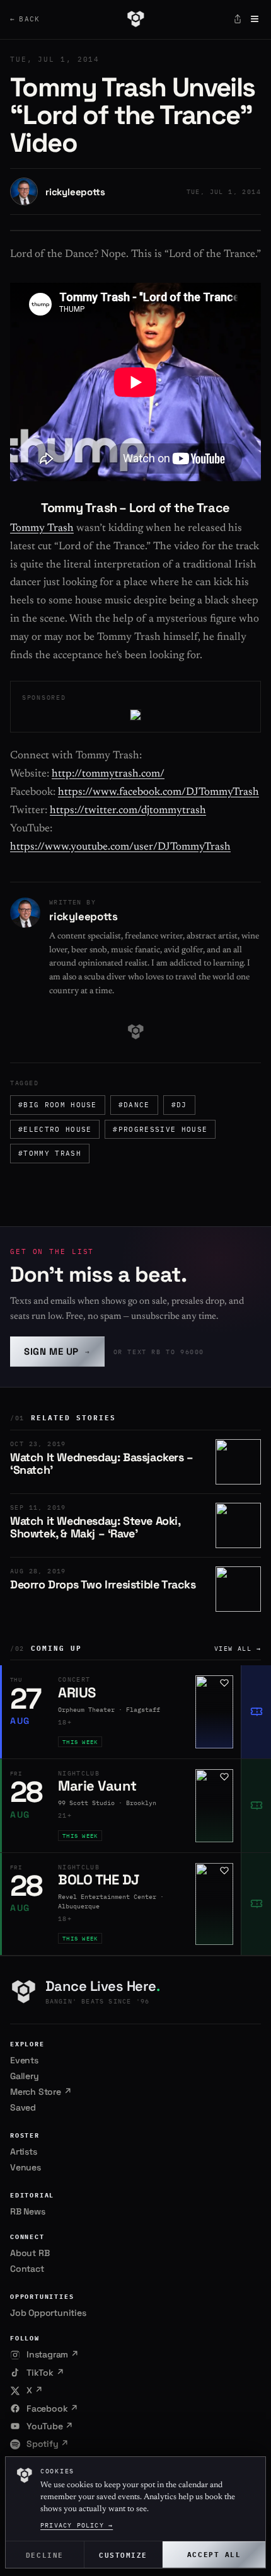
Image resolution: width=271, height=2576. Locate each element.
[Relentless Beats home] (135, 19)
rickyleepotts (75, 192)
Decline (45, 2554)
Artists (24, 2151)
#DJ (179, 1105)
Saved (23, 2107)
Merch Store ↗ (41, 2092)
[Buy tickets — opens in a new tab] (256, 1712)
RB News (28, 2211)
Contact (27, 2269)
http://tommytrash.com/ (108, 774)
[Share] (238, 19)
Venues (26, 2167)
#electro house (55, 1129)
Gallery (25, 2076)
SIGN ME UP (57, 1351)
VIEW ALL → (238, 1649)
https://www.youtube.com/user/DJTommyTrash (120, 847)
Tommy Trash (42, 529)
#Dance (134, 1105)
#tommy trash (50, 1153)
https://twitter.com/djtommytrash (128, 811)
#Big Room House (58, 1105)
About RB (30, 2253)
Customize (123, 2554)
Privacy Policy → (77, 2525)
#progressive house (160, 1129)
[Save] (224, 1683)
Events (24, 2060)
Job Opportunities (48, 2313)
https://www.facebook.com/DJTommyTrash (159, 793)
